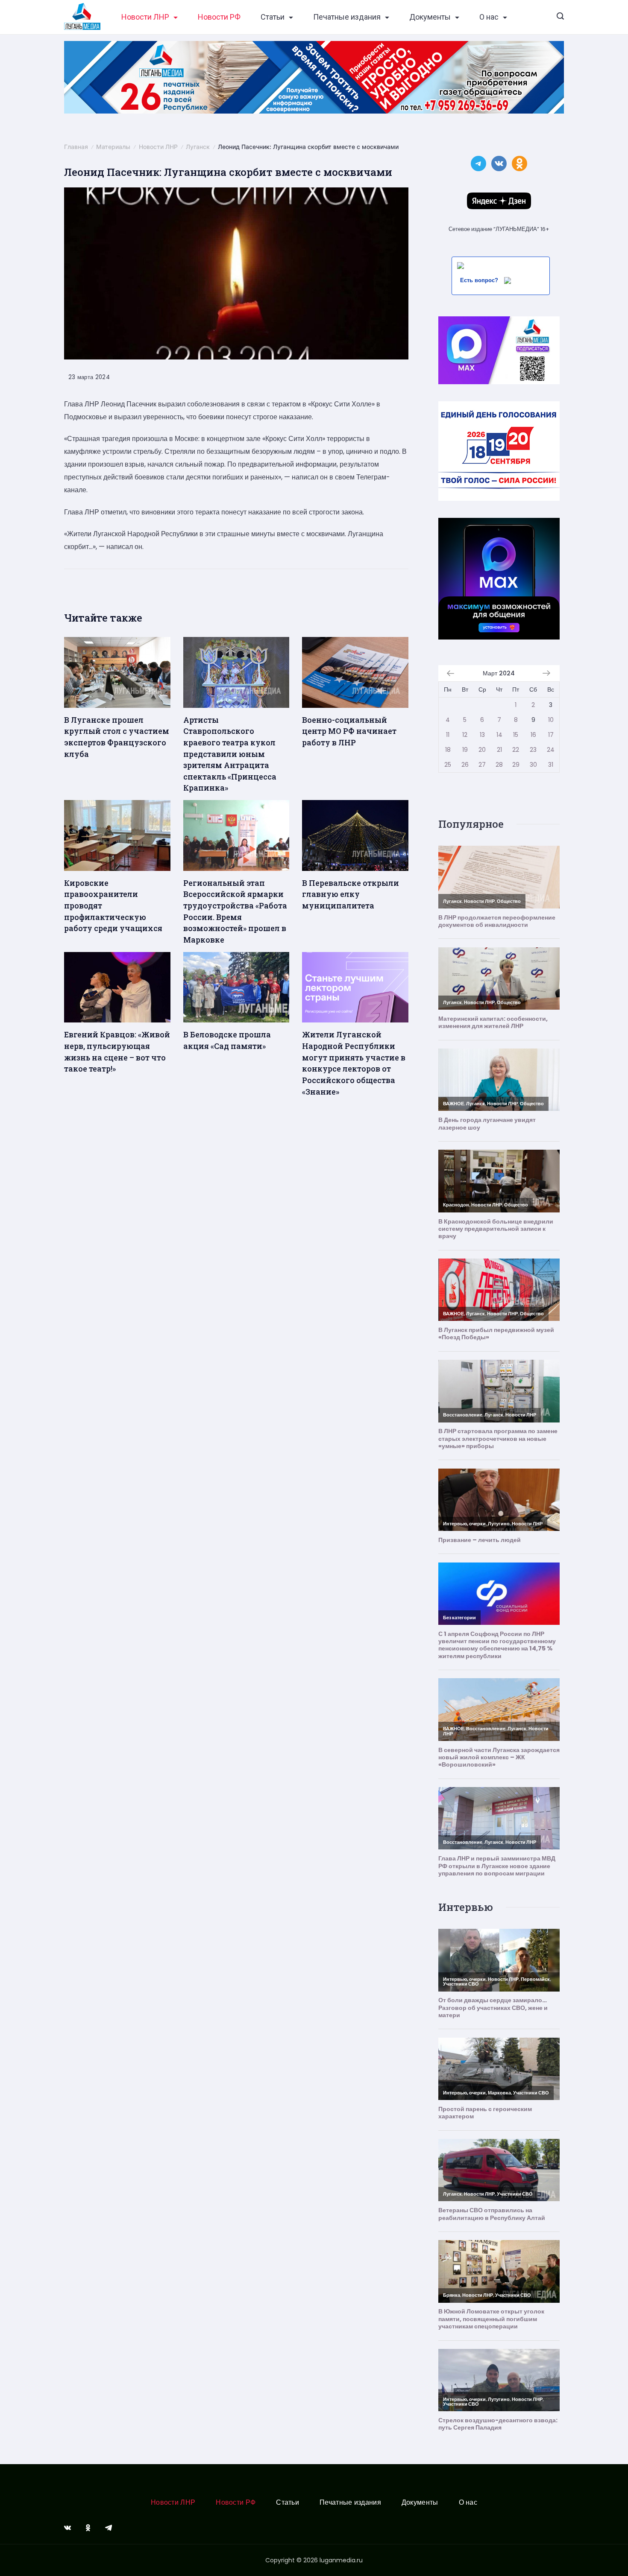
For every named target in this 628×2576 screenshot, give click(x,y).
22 (516, 750)
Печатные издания (347, 17)
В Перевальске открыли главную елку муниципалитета (351, 894)
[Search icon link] (560, 17)
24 (551, 750)
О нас (489, 17)
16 (533, 735)
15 (516, 735)
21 (499, 750)
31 (551, 765)
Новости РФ (219, 17)
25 (448, 765)
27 (482, 765)
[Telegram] (109, 2528)
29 (516, 765)
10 (551, 720)
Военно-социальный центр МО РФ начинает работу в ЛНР (349, 731)
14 (499, 735)
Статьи (273, 17)
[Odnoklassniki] (88, 2528)
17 (551, 735)
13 (482, 735)
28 (499, 765)
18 (448, 750)
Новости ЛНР (145, 17)
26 (465, 765)
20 (482, 750)
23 (533, 750)
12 (465, 735)
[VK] (67, 2528)
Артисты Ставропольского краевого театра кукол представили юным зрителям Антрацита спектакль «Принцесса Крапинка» (230, 754)
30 (533, 765)
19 (465, 750)
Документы (430, 17)
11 (448, 735)
